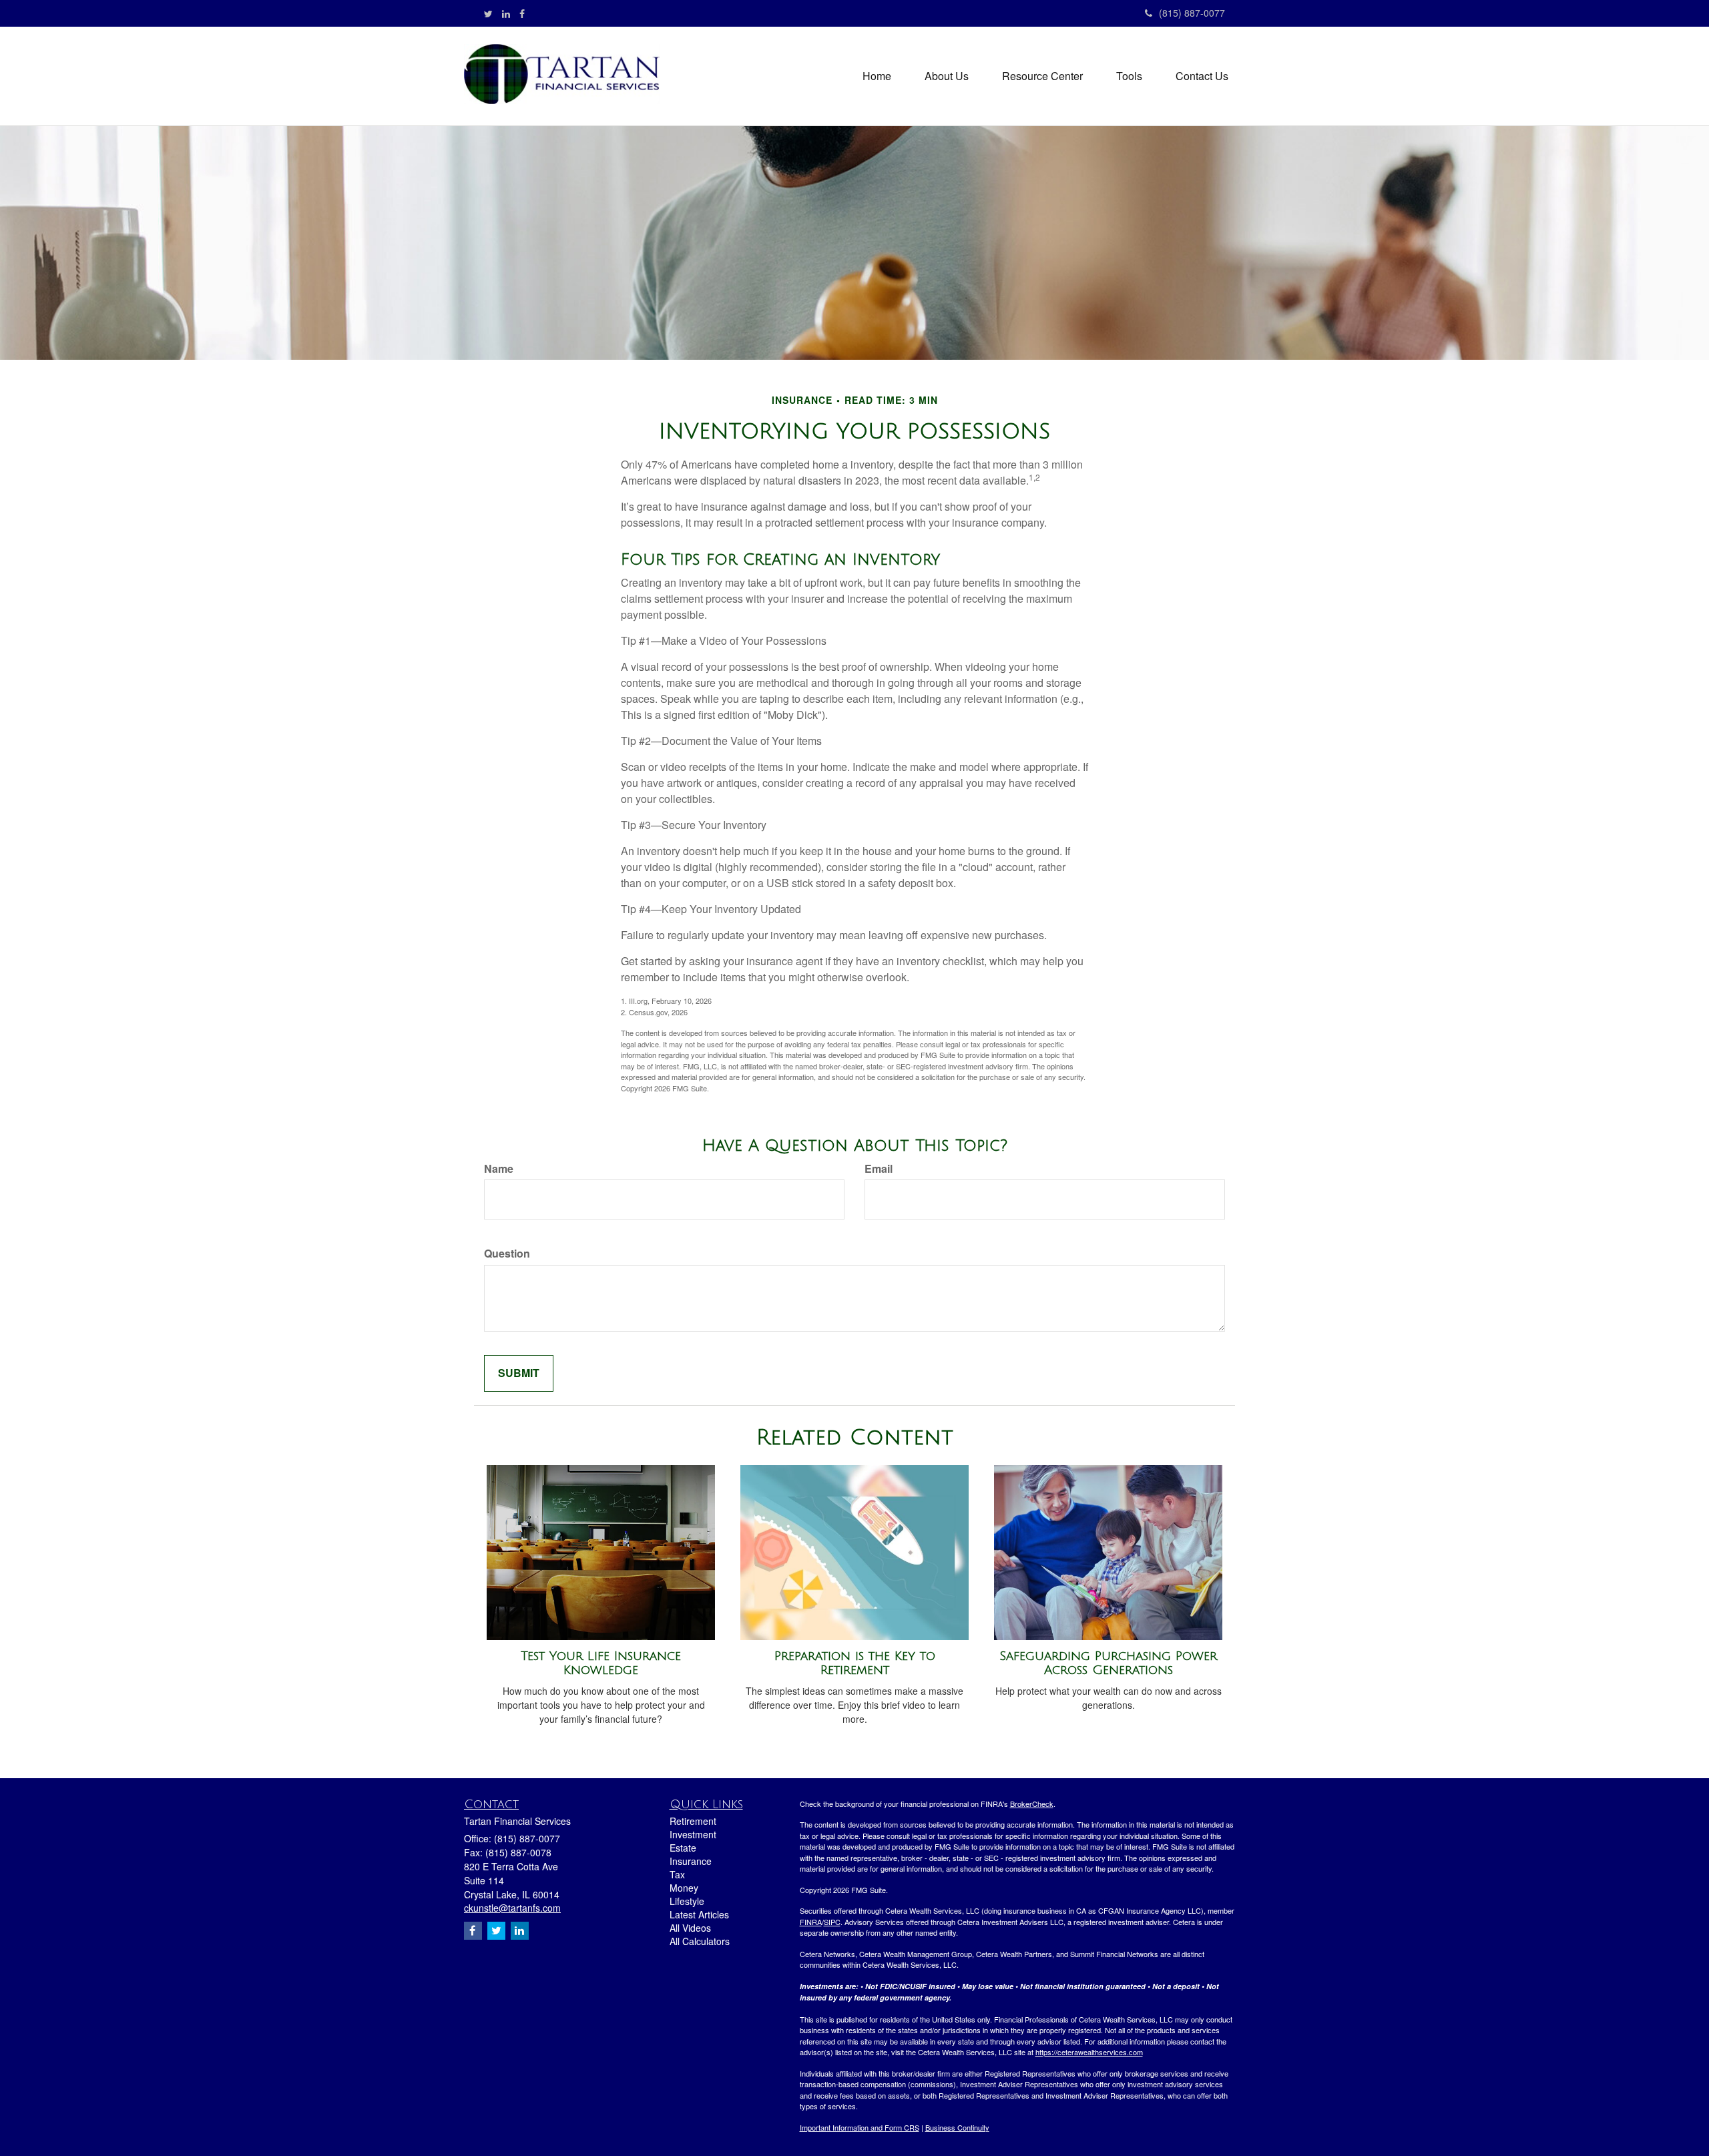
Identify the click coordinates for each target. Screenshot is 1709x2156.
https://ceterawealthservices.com (1089, 2052)
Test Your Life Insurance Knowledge (601, 1663)
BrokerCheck (1032, 1804)
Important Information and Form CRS (860, 2127)
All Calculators (700, 1941)
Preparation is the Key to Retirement (855, 1663)
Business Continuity (957, 2127)
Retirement (693, 1821)
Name (499, 1169)
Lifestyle (687, 1901)
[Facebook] (522, 13)
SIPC (832, 1922)
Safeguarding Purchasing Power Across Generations (1108, 1663)
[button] (947, 76)
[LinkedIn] (506, 13)
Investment (693, 1834)
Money (684, 1888)
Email (879, 1169)
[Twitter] (488, 13)
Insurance (691, 1861)
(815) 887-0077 (1192, 13)
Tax (677, 1874)
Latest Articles (699, 1914)
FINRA (811, 1922)
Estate (683, 1848)
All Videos (690, 1928)
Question (507, 1254)
